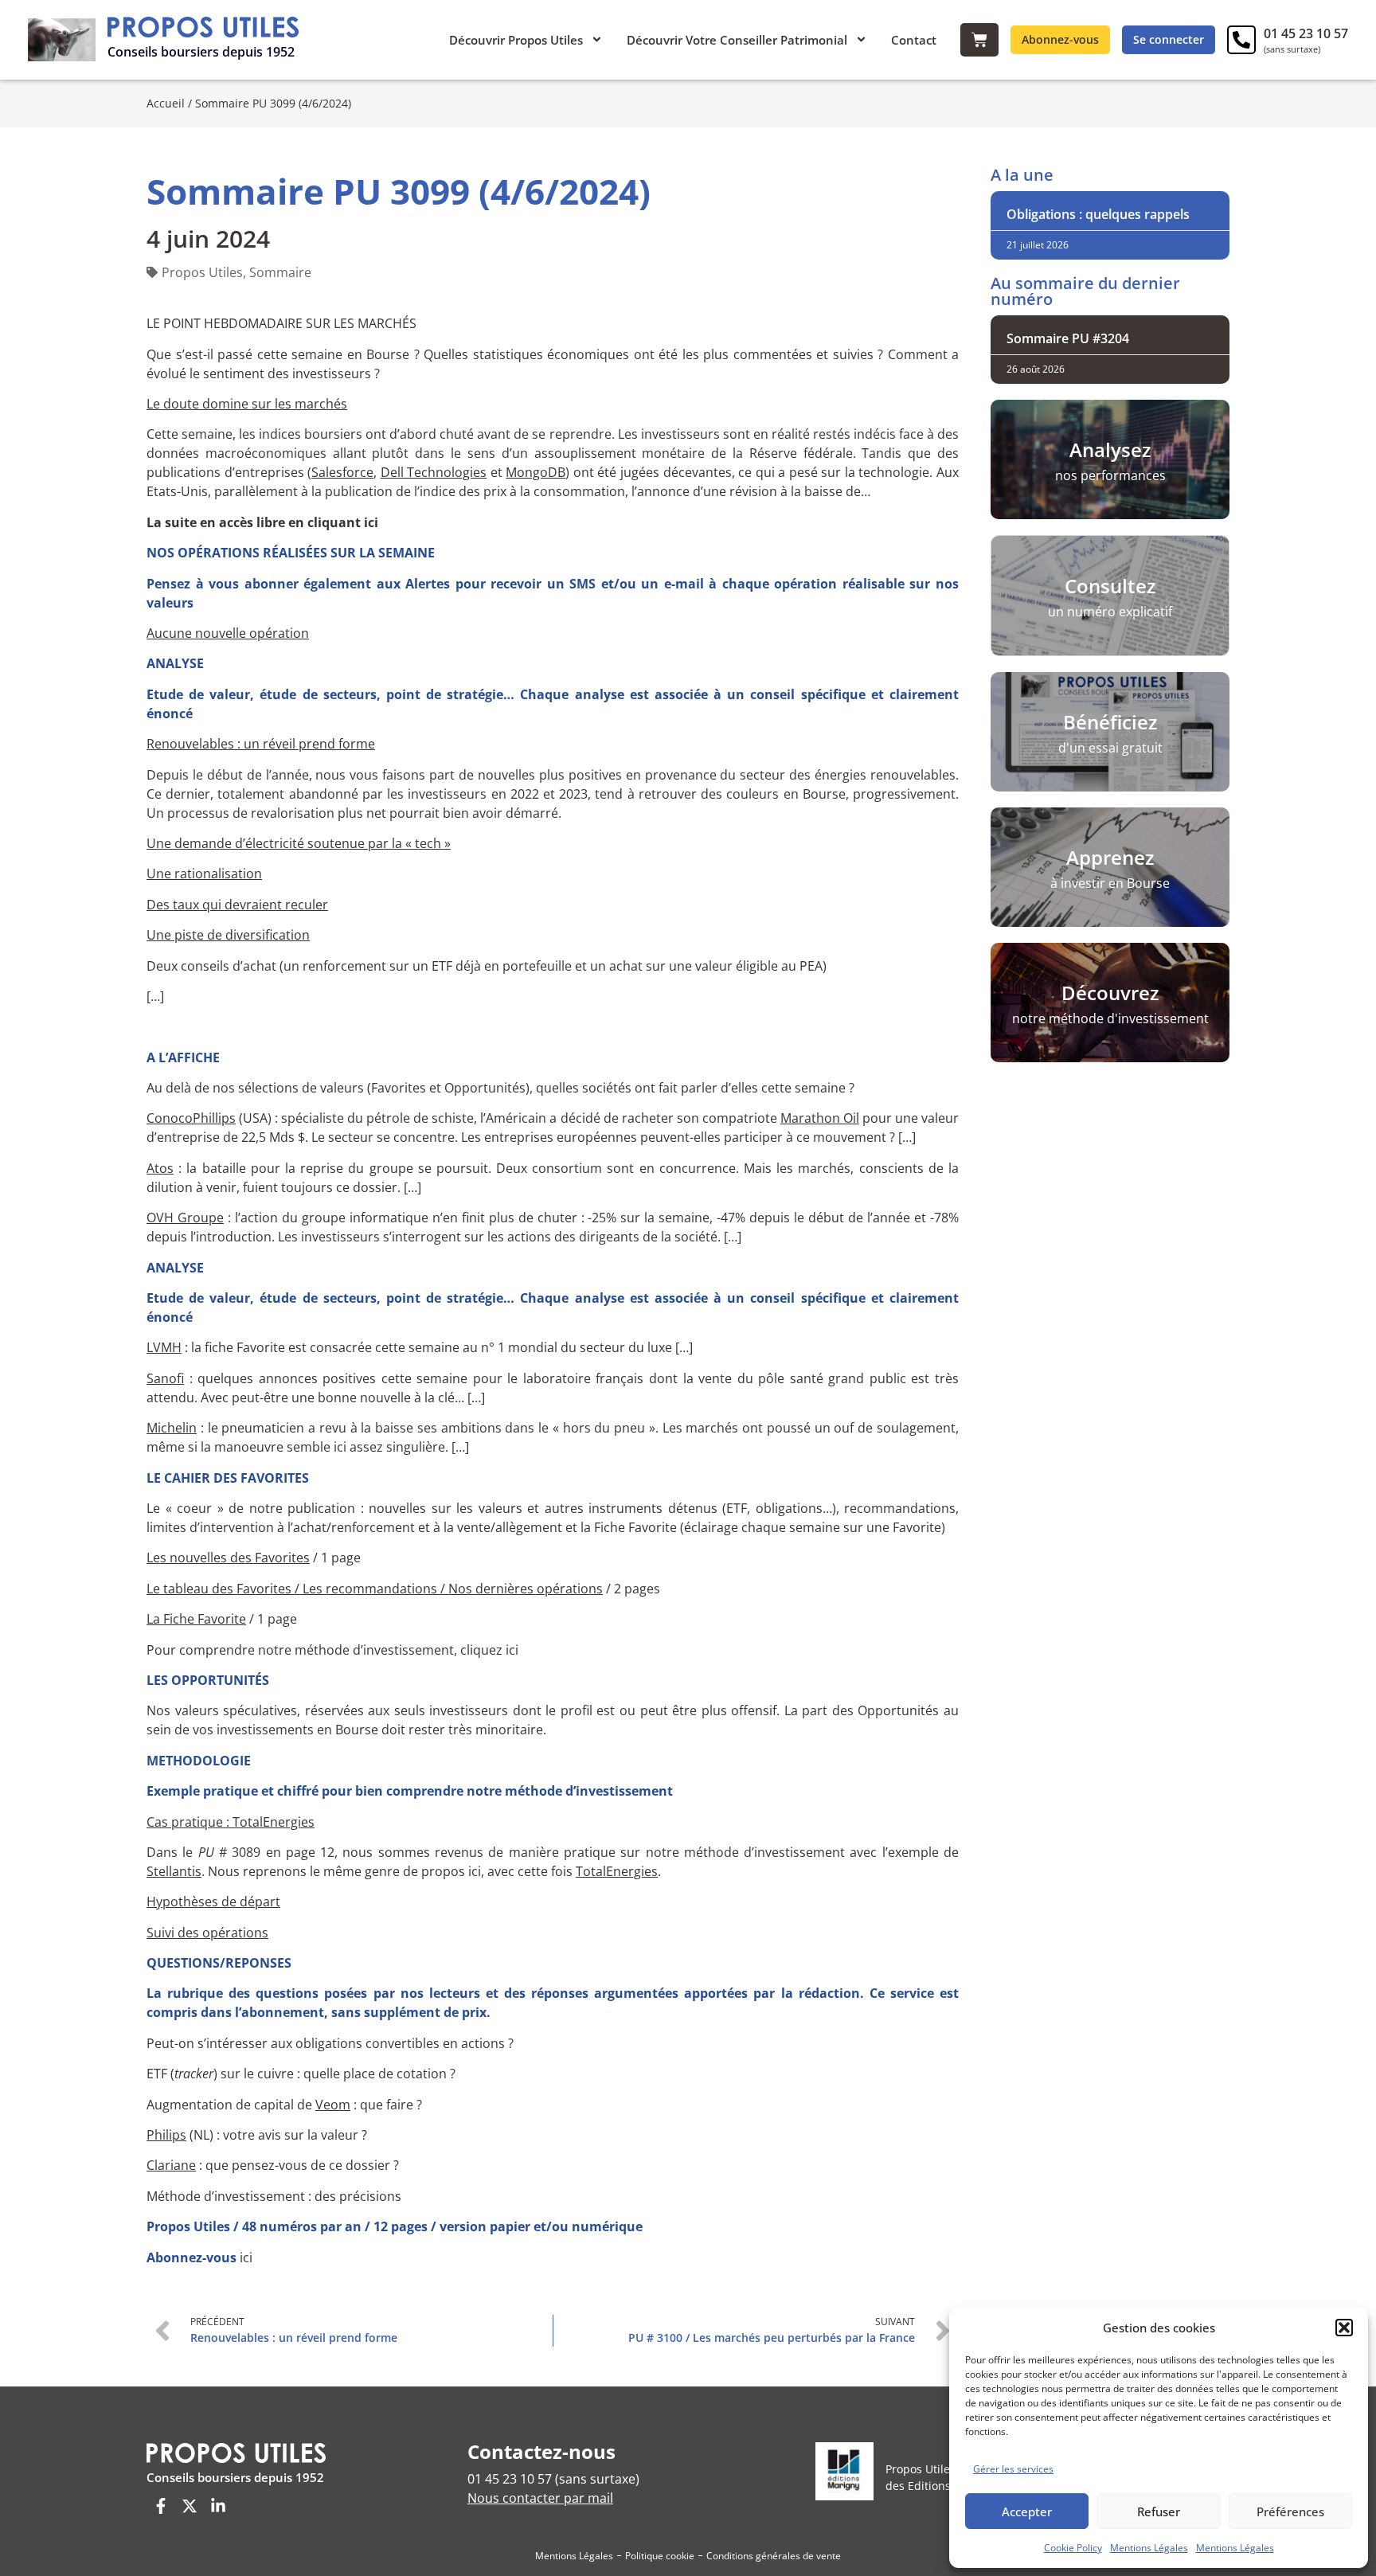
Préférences (1290, 2512)
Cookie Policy (1073, 2548)
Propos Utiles (202, 272)
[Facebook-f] (161, 2506)
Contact (914, 40)
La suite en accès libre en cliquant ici (262, 522)
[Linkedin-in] (218, 2506)
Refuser (1159, 2512)
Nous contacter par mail (540, 2498)
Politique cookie (660, 2556)
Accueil (166, 103)
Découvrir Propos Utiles (516, 40)
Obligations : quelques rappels (1098, 214)
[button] (1344, 2328)
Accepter (1027, 2512)
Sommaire (280, 272)
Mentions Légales (1149, 2548)
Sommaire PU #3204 (1068, 338)
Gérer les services (1013, 2469)
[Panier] (979, 40)
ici (246, 2257)
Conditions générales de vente (774, 2556)
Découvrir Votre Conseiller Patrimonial (737, 40)
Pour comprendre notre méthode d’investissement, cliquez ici (332, 1650)
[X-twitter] (190, 2506)
